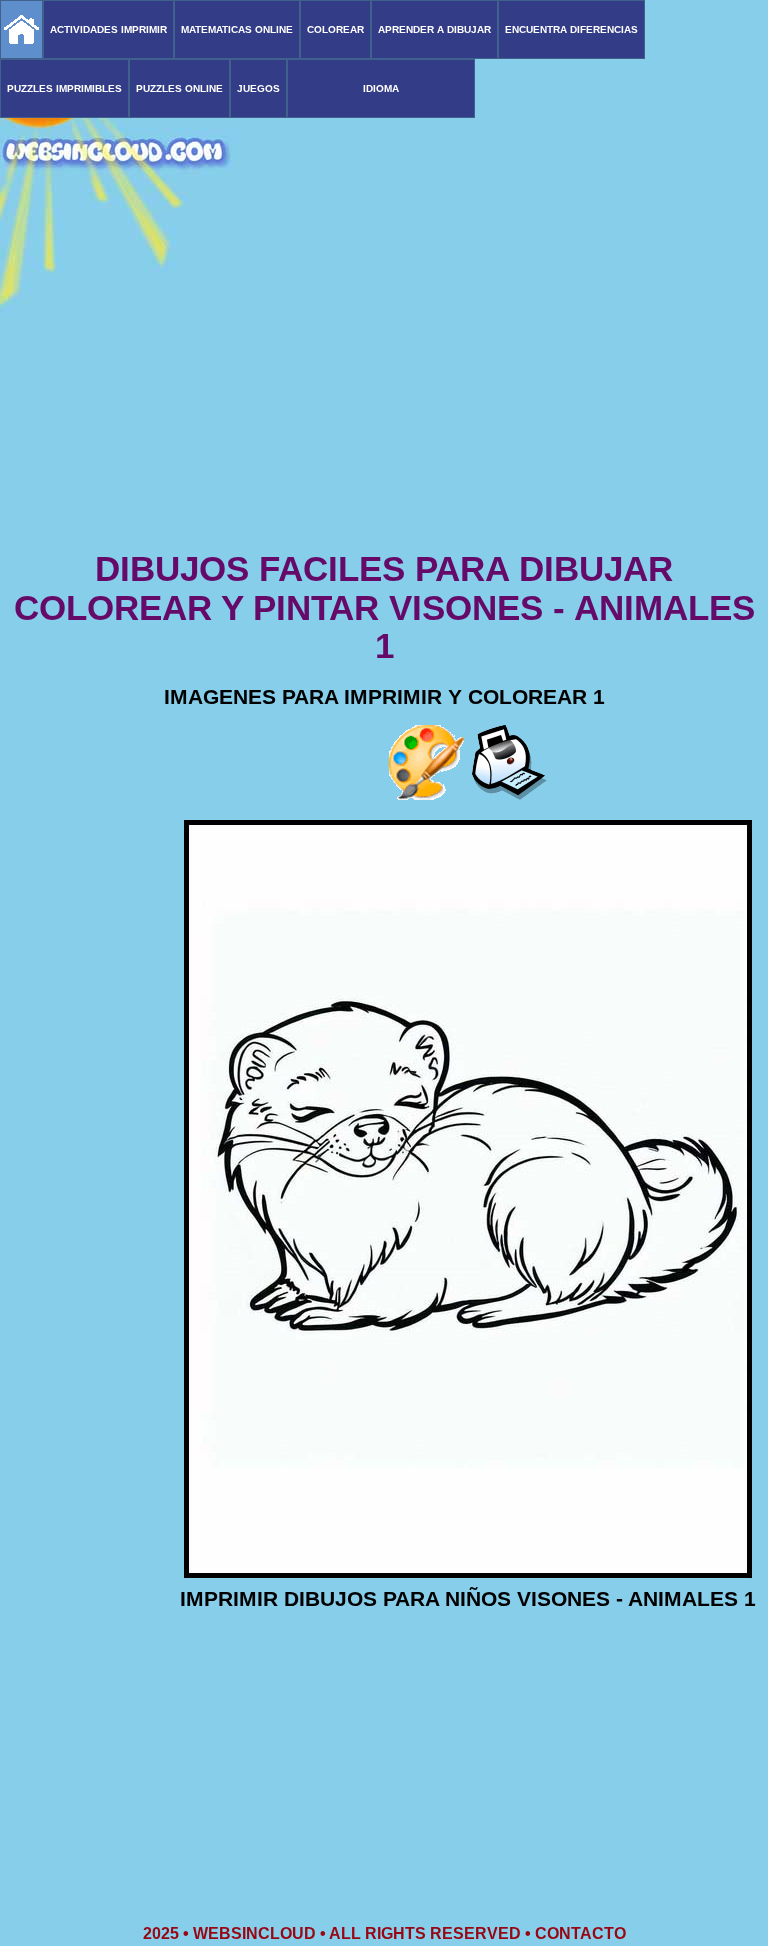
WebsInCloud (254, 1933)
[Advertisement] (384, 390)
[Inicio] (21, 29)
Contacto (580, 1933)
